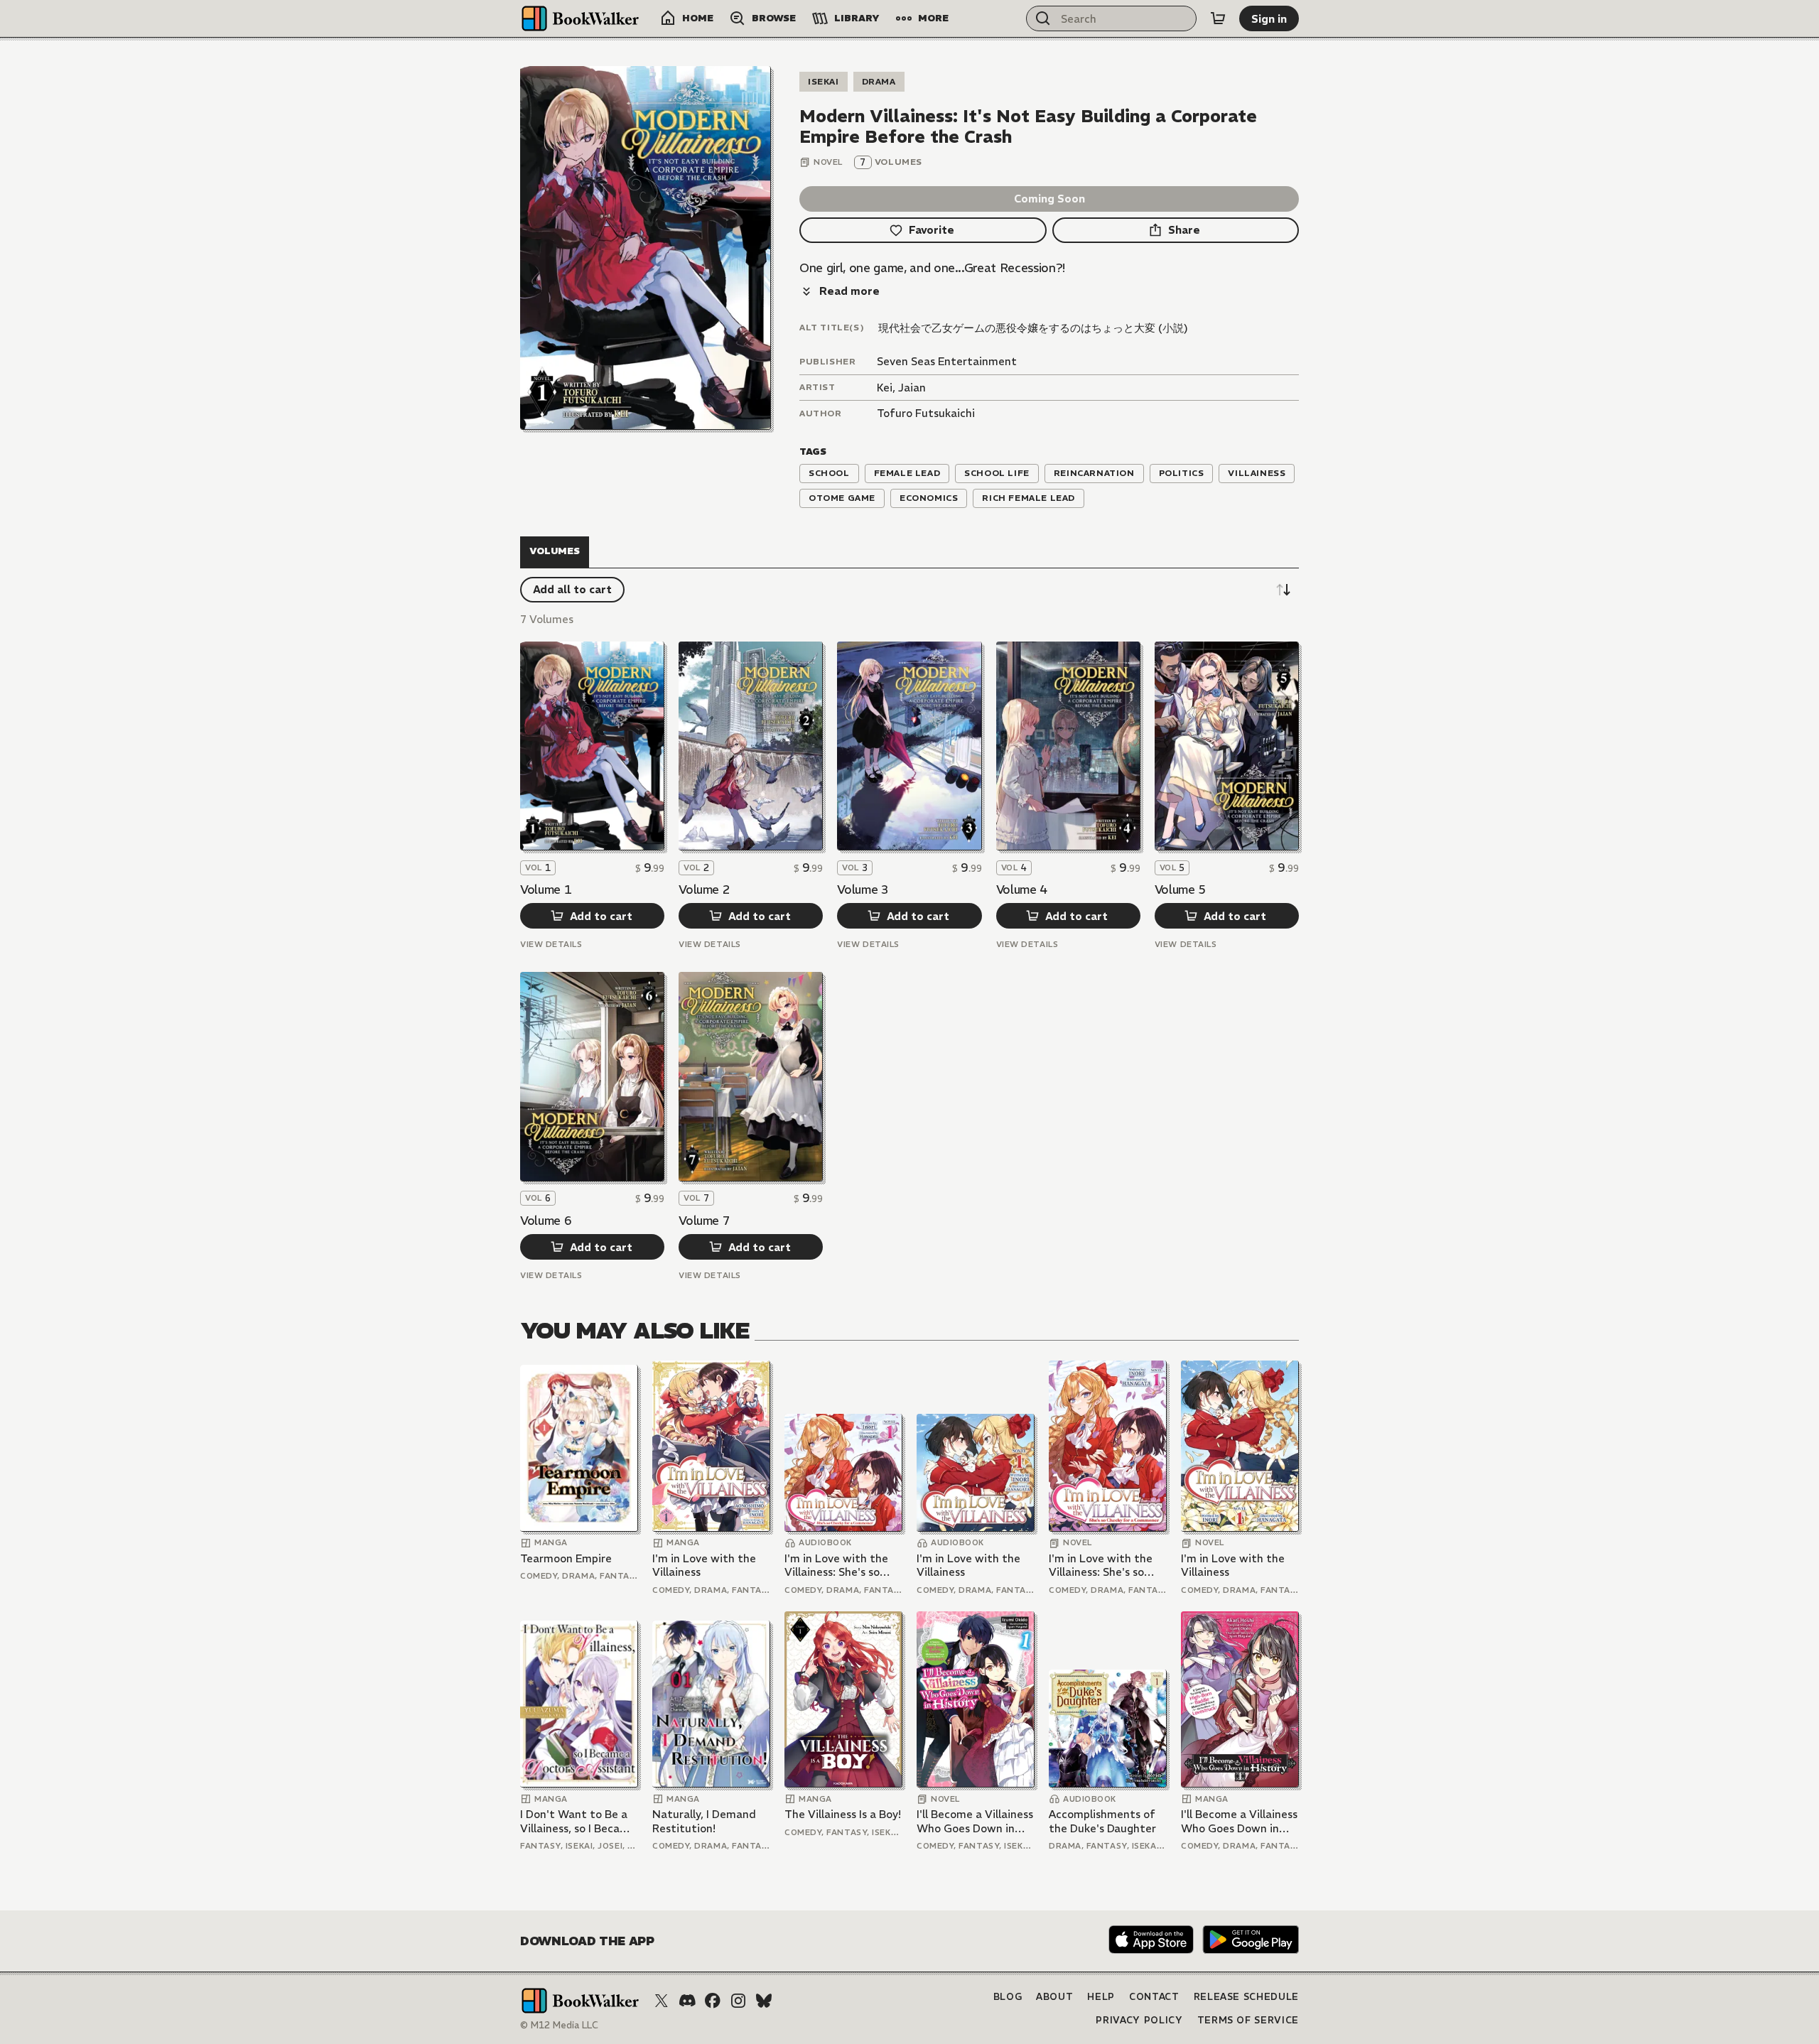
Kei (885, 388)
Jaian (912, 388)
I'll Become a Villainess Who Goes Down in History (975, 1821)
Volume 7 (704, 1221)
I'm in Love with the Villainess (704, 1566)
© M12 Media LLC (559, 2025)
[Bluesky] (764, 2001)
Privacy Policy (1139, 2020)
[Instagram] (738, 2001)
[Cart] (1218, 18)
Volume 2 (704, 889)
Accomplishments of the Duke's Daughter (1102, 1821)
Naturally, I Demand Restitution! (704, 1821)
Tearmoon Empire (566, 1558)
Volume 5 (1180, 889)
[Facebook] (713, 2001)
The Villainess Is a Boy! (843, 1814)
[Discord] (687, 2001)
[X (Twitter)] (662, 2001)
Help (1101, 1997)
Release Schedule (1246, 1997)
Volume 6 (546, 1221)
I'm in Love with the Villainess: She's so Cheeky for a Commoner (836, 1566)
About (1054, 1997)
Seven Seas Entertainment (947, 361)
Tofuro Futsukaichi (926, 413)
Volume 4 (1022, 889)
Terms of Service (1248, 2020)
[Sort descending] (1283, 590)
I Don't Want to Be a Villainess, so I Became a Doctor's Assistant (578, 1821)
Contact (1154, 1997)
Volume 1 (546, 889)
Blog (1008, 1997)
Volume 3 (863, 889)
